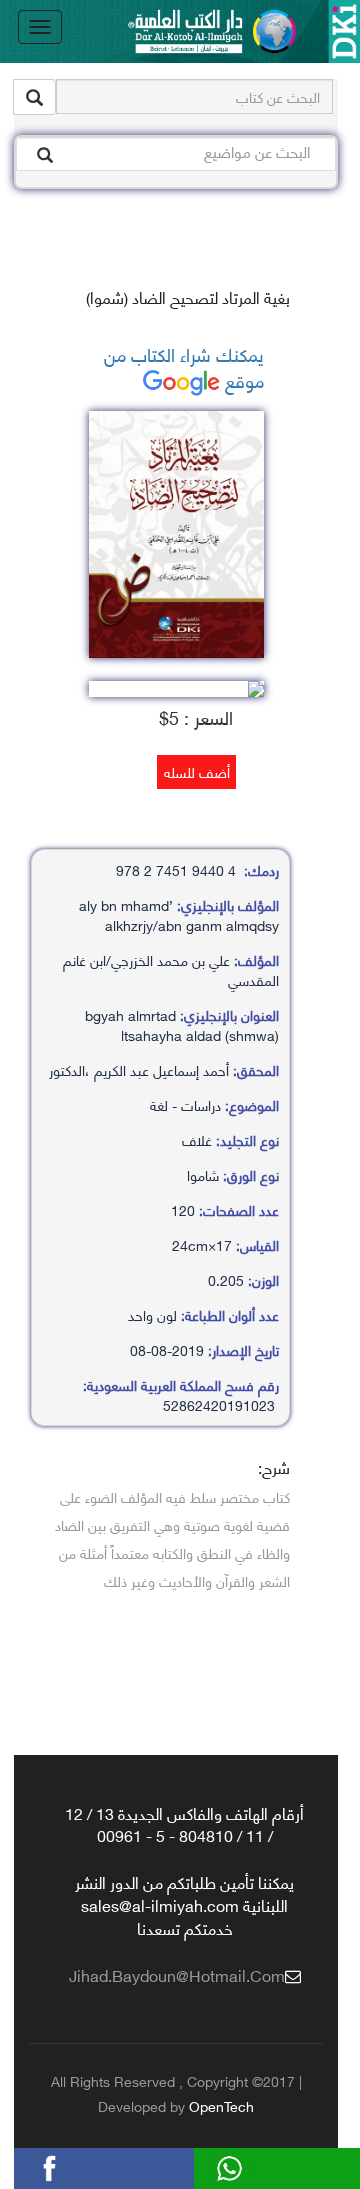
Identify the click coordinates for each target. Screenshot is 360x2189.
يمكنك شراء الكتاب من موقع (184, 366)
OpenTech (221, 2105)
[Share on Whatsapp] (259, 2165)
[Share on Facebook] (79, 2165)
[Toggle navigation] (40, 27)
